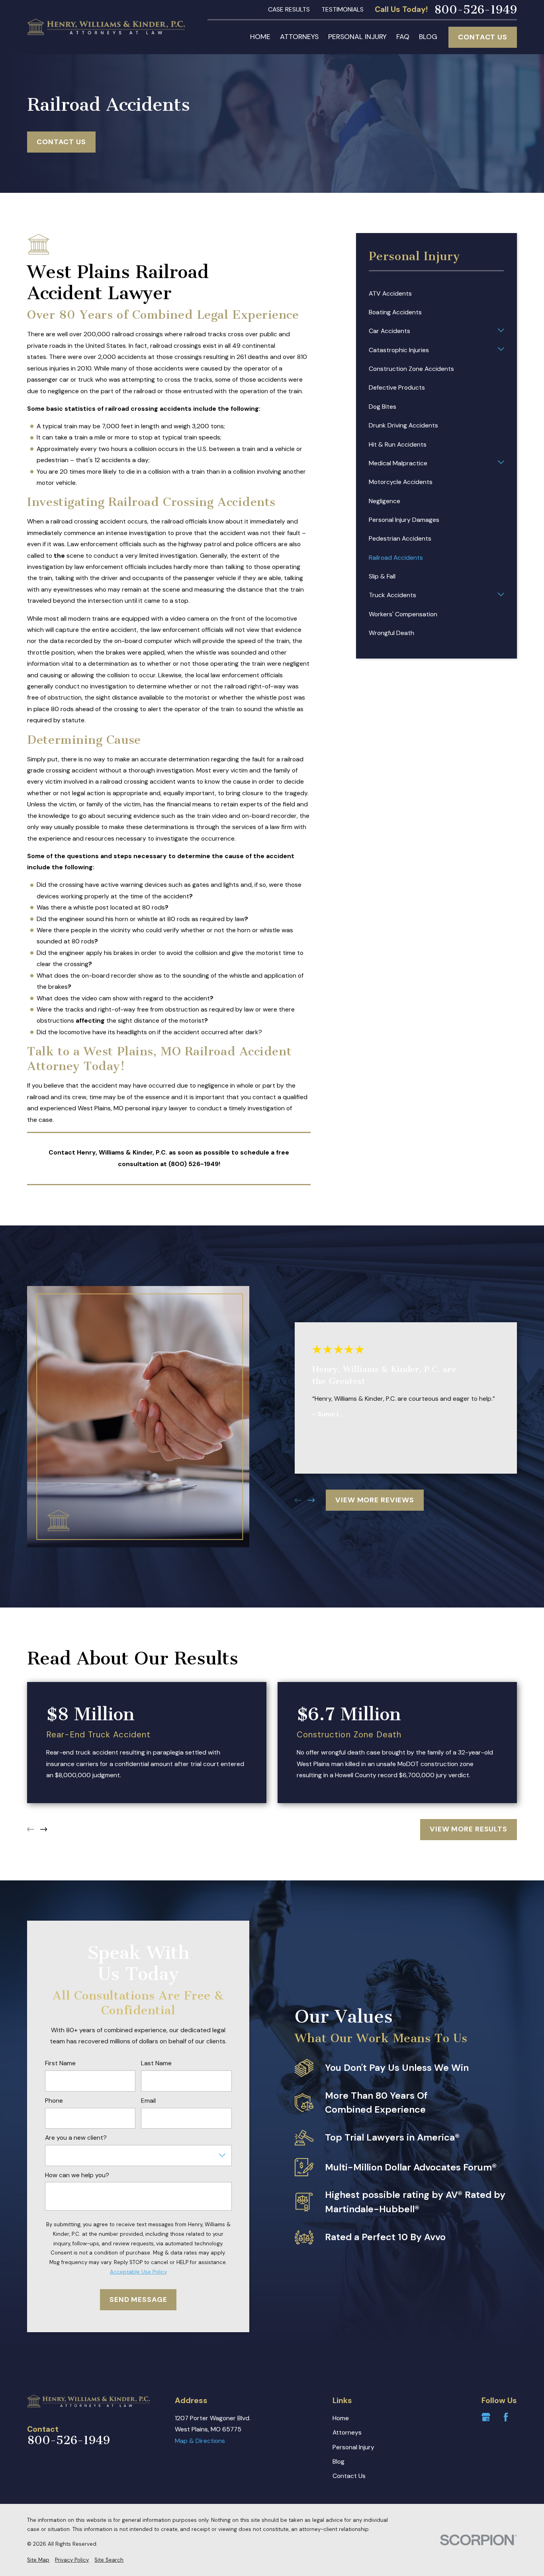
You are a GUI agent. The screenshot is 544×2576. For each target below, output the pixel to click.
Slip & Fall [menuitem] (382, 576)
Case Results (289, 9)
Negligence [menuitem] (385, 501)
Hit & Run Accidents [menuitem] (398, 444)
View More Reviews (375, 1500)
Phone (54, 2101)
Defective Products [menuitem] (397, 387)
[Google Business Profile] (486, 2417)
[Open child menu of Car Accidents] (501, 331)
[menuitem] (38, 2560)
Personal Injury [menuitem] (357, 37)
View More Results (469, 1829)
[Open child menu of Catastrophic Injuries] (501, 350)
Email (148, 2101)
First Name (60, 2063)
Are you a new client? (76, 2138)
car (64, 379)
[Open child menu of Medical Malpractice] (501, 463)
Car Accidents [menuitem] (389, 331)
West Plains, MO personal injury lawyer (133, 1108)
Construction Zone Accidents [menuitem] (411, 369)
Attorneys (347, 2432)
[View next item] (311, 1500)
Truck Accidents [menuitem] (392, 595)
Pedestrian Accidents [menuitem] (400, 538)
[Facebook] (506, 2417)
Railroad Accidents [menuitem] (396, 558)
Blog (339, 2461)
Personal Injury (353, 2447)
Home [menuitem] (260, 37)
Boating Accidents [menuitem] (395, 312)
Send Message (138, 2300)
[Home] (106, 27)
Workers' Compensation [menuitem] (403, 614)
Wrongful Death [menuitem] (391, 633)
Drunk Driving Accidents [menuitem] (403, 425)
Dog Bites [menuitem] (383, 407)
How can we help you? (77, 2175)
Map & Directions (200, 2441)
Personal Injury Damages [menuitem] (404, 520)
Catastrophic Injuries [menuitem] (399, 350)
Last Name (156, 2063)
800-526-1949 (476, 10)
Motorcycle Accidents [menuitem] (401, 482)
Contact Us (483, 37)
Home (341, 2418)
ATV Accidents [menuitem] (390, 293)
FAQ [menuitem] (403, 37)
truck (86, 379)
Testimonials (342, 9)
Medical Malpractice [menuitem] (398, 463)
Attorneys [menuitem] (299, 37)
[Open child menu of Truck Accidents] (501, 595)
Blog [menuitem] (428, 37)
